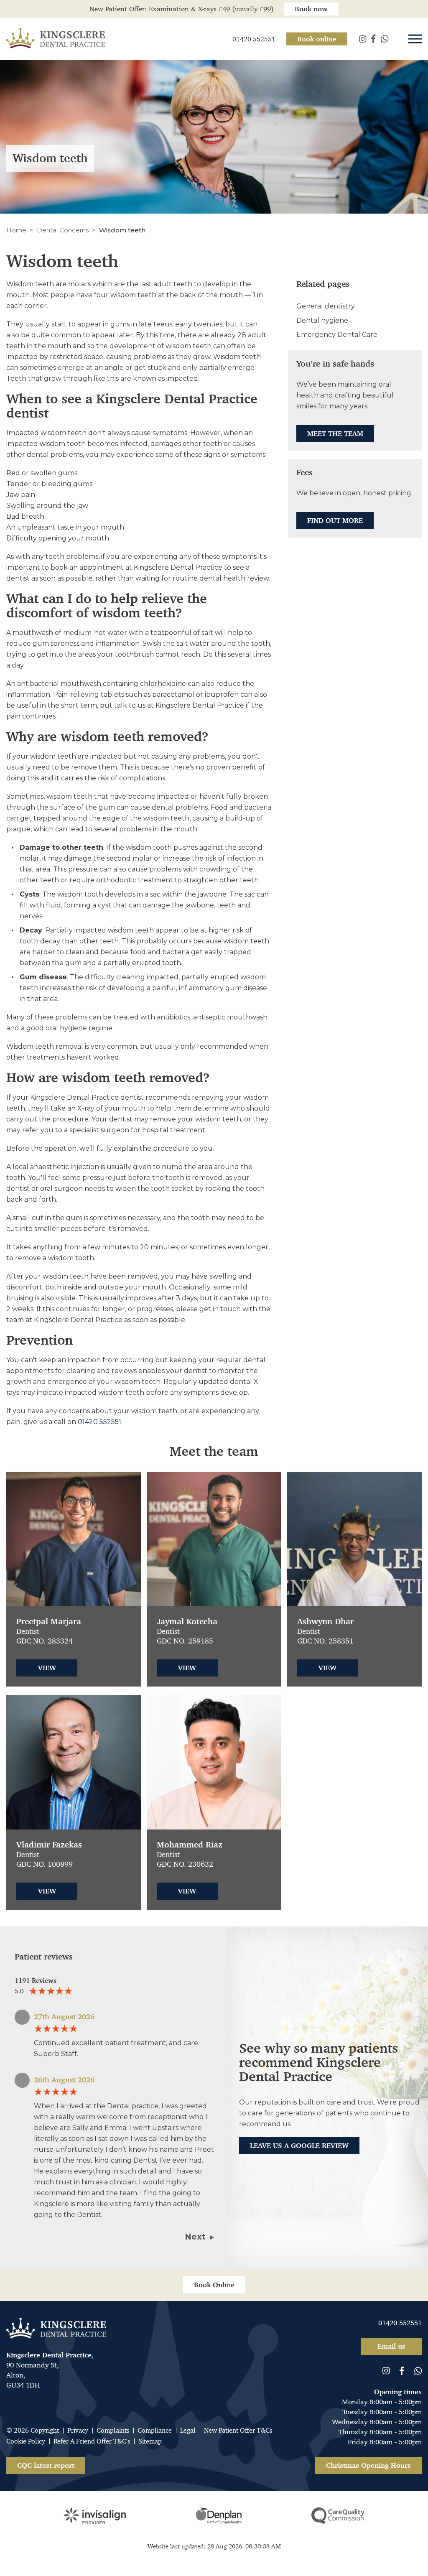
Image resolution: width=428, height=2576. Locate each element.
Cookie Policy (26, 2441)
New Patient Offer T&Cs (238, 2430)
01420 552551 (99, 1422)
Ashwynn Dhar (325, 1622)
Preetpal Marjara (49, 1622)
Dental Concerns (63, 230)
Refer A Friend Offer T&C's (92, 2441)
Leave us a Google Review (299, 2145)
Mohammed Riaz (190, 1845)
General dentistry (326, 306)
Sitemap (150, 2441)
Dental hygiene (322, 320)
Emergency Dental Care (337, 335)
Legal (188, 2430)
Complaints (113, 2430)
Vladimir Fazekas (49, 1845)
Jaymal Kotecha (187, 1622)
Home (16, 230)
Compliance (155, 2430)
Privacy (78, 2430)
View (47, 1668)
